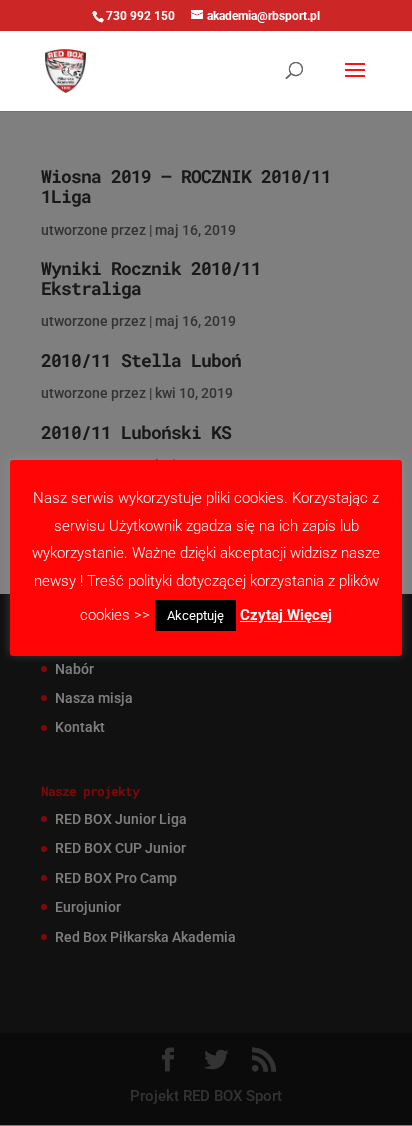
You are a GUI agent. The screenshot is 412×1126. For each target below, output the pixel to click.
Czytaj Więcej (286, 615)
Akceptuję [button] (195, 615)
